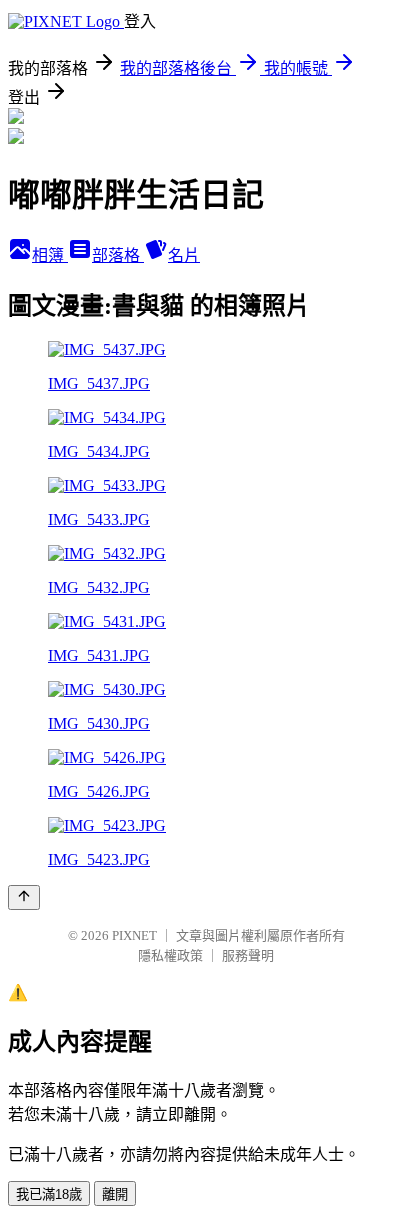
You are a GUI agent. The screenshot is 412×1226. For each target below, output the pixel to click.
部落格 (118, 255)
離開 (115, 1194)
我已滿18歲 (49, 1194)
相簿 (50, 255)
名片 (184, 255)
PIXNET (134, 935)
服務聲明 (248, 955)
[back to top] (24, 897)
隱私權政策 (170, 955)
